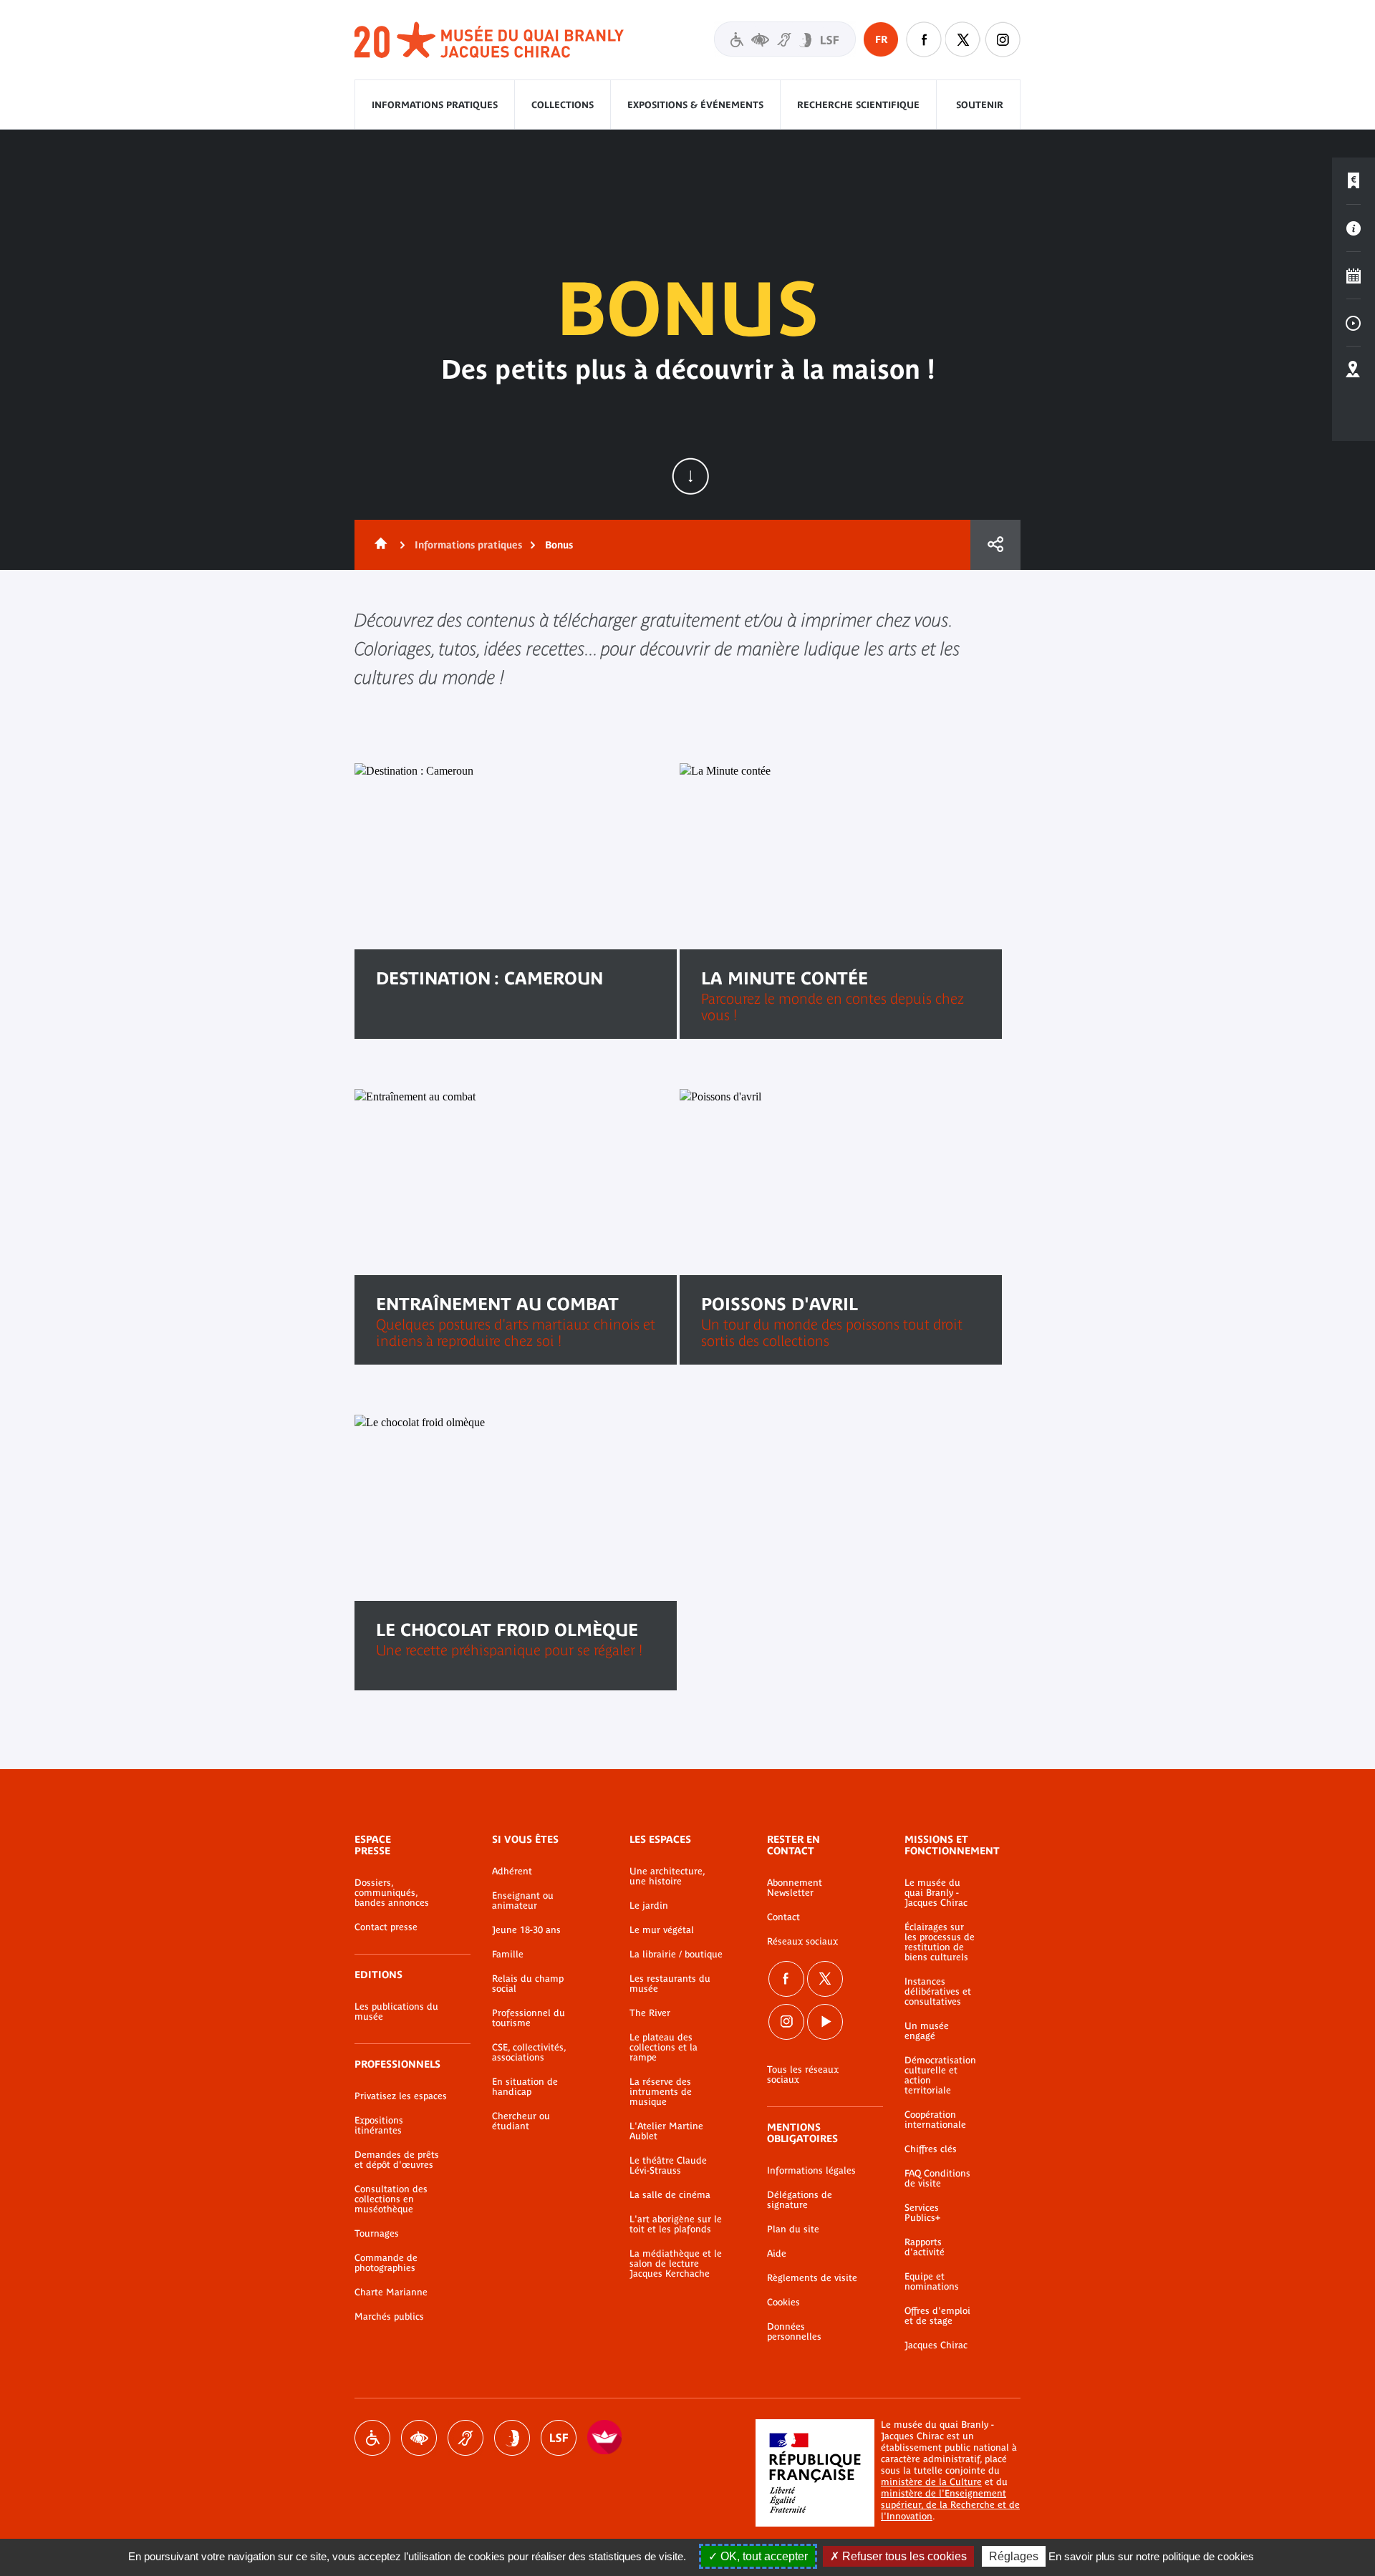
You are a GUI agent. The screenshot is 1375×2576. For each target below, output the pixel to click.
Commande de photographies (386, 2263)
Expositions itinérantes (379, 2126)
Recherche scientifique (858, 105)
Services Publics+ (922, 2213)
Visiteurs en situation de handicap (785, 39)
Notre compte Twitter (963, 39)
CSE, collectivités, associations (529, 2053)
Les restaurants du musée (670, 1984)
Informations (1354, 228)
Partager (995, 545)
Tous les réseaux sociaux (803, 2075)
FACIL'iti (605, 2438)
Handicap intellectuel (512, 2438)
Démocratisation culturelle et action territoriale (940, 2076)
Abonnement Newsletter (795, 1888)
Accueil (378, 545)
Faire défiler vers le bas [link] (690, 476)
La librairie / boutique (676, 1955)
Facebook (786, 1979)
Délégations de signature (800, 2200)
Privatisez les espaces (401, 2096)
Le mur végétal (662, 1930)
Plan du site (793, 2229)
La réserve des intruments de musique (661, 2092)
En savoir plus (431, 1024)
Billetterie (1354, 181)
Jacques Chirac (936, 2345)
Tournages (377, 2234)
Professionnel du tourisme (529, 2018)
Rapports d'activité (925, 2247)
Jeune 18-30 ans (526, 1930)
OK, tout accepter (763, 2556)
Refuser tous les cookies (903, 2556)
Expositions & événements (695, 105)
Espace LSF (559, 2438)
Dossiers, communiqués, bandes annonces (392, 1893)
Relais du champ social (528, 1984)
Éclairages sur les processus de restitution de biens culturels (940, 1942)
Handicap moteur (372, 2438)
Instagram (1003, 39)
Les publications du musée (396, 2012)
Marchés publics (389, 2317)
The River (650, 2013)
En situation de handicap (525, 2087)
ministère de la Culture (931, 2482)
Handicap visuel (419, 2438)
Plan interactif (1354, 370)
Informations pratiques (435, 105)
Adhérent (512, 1872)
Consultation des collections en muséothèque (391, 2199)
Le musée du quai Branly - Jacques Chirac (936, 1893)
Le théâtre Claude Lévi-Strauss (668, 2166)
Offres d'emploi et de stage (937, 2316)
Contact (783, 1917)
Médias (1354, 323)
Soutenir (980, 105)
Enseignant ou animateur (523, 1901)
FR (881, 39)
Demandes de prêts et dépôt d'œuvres (397, 2160)
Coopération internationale (935, 2120)
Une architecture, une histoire (667, 1877)
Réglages (1014, 2556)
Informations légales (811, 2171)
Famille (508, 1955)
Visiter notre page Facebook (924, 39)
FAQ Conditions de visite (937, 2179)
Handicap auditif (465, 2438)
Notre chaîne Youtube (825, 2022)
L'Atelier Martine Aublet (666, 2131)
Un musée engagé (927, 2031)
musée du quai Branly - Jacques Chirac (490, 40)
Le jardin (649, 1906)
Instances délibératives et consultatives (938, 1992)
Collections (563, 105)
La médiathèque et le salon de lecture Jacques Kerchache (676, 2264)
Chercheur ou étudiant (521, 2121)
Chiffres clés (931, 2149)
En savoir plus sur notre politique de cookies (1151, 2556)
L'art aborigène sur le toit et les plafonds (676, 2224)
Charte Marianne (391, 2292)
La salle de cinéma (670, 2195)
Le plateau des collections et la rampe (664, 2048)
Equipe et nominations (932, 2282)
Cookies (783, 2303)
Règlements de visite (812, 2278)
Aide (777, 2254)
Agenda (1354, 276)
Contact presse (386, 1927)
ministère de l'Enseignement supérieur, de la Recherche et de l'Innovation (950, 2505)
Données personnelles (794, 2332)
